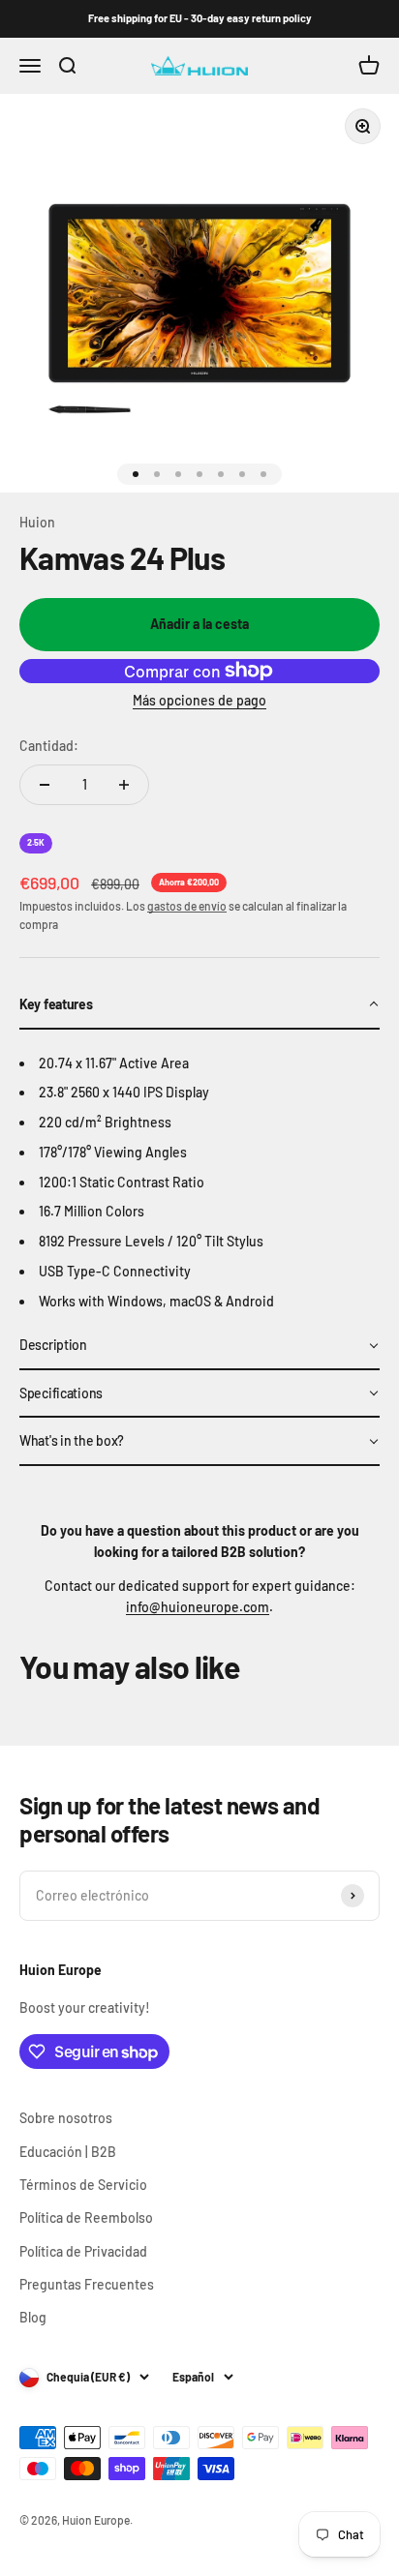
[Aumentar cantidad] (124, 785)
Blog (33, 2317)
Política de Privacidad (83, 2251)
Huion (37, 522)
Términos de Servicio (83, 2185)
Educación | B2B (68, 2152)
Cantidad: (49, 746)
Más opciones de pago (199, 700)
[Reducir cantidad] (45, 785)
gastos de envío (187, 906)
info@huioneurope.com (198, 1607)
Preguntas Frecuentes (87, 2284)
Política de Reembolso (86, 2217)
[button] (199, 1005)
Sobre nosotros (66, 2118)
